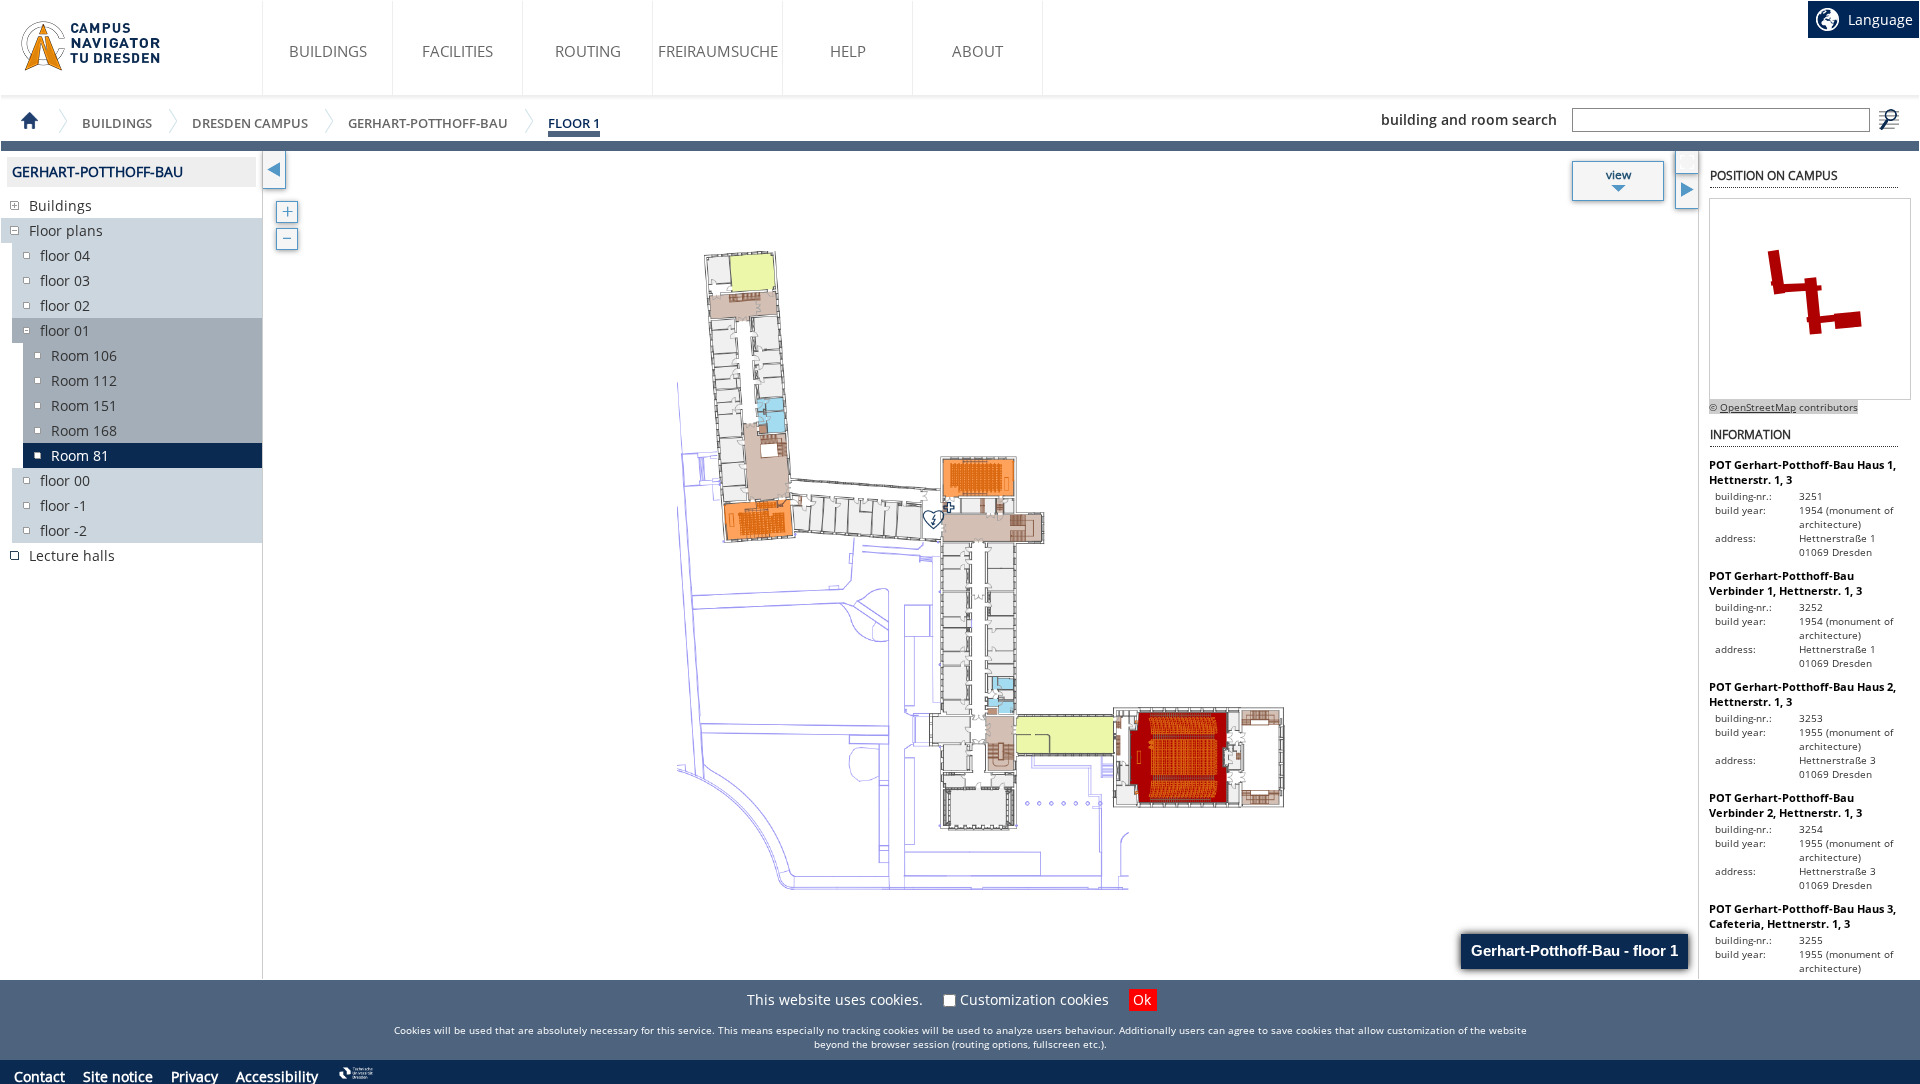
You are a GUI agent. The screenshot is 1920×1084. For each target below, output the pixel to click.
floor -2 (63, 530)
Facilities (457, 51)
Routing (588, 51)
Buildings (328, 51)
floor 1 (574, 123)
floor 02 (65, 305)
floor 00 (65, 480)
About (977, 51)
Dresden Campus (250, 122)
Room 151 (84, 405)
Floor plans (66, 230)
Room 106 (84, 355)
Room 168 (84, 430)
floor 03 (65, 280)
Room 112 (84, 380)
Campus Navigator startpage (91, 46)
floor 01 (65, 330)
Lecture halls (72, 555)
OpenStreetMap (1758, 407)
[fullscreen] (1686, 162)
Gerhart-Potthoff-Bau (428, 122)
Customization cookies (1034, 999)
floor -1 (63, 505)
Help (848, 51)
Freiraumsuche (718, 51)
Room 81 (80, 455)
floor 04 (65, 255)
